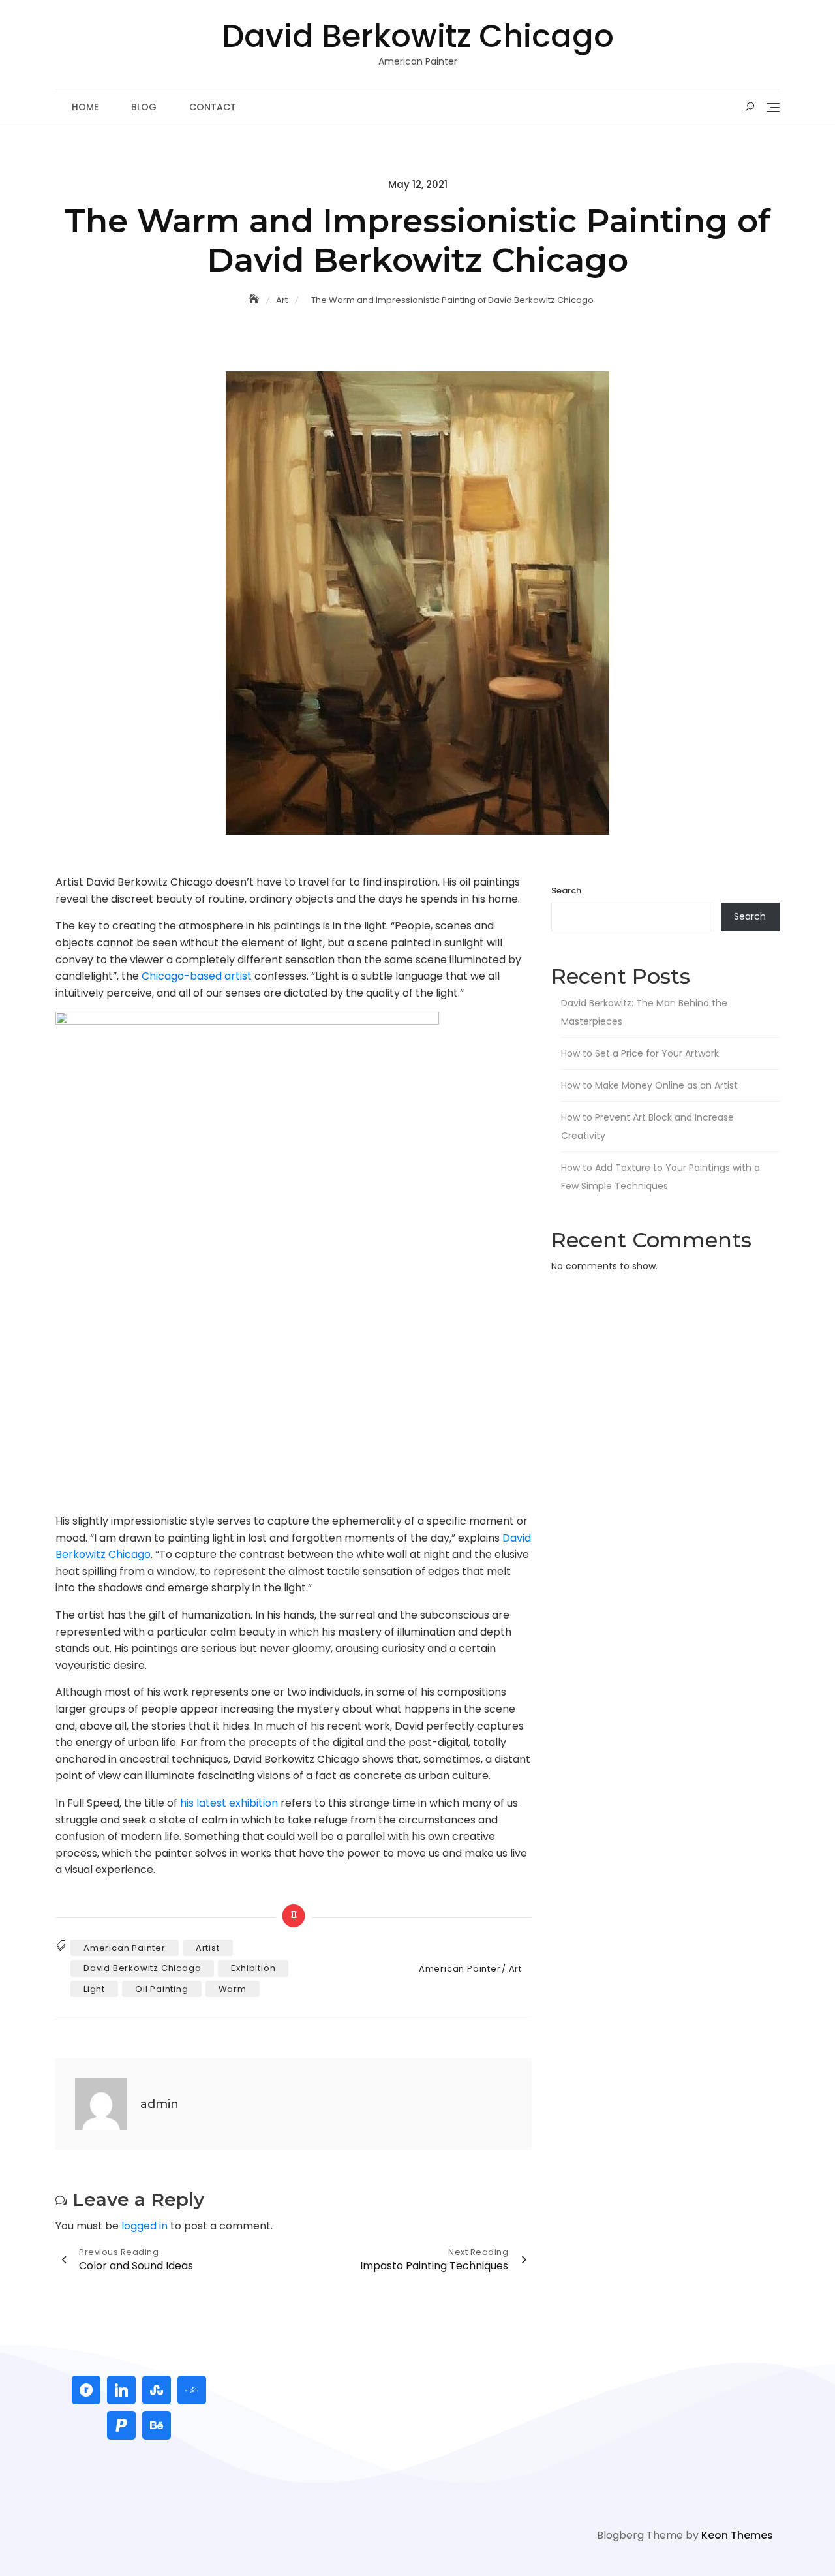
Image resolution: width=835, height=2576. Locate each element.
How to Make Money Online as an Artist (649, 1085)
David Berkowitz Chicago (418, 36)
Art (515, 1969)
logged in (144, 2226)
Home (85, 107)
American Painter (460, 1969)
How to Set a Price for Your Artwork (640, 1053)
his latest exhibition (229, 1803)
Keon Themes (737, 2535)
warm (233, 1989)
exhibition (253, 1968)
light (94, 1989)
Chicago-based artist (197, 976)
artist (208, 1948)
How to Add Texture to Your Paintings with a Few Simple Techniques (660, 1177)
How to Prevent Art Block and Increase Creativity (647, 1126)
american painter (125, 1948)
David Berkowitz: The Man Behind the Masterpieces (644, 1012)
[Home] (255, 300)
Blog (144, 107)
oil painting (162, 1989)
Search (566, 891)
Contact (213, 107)
